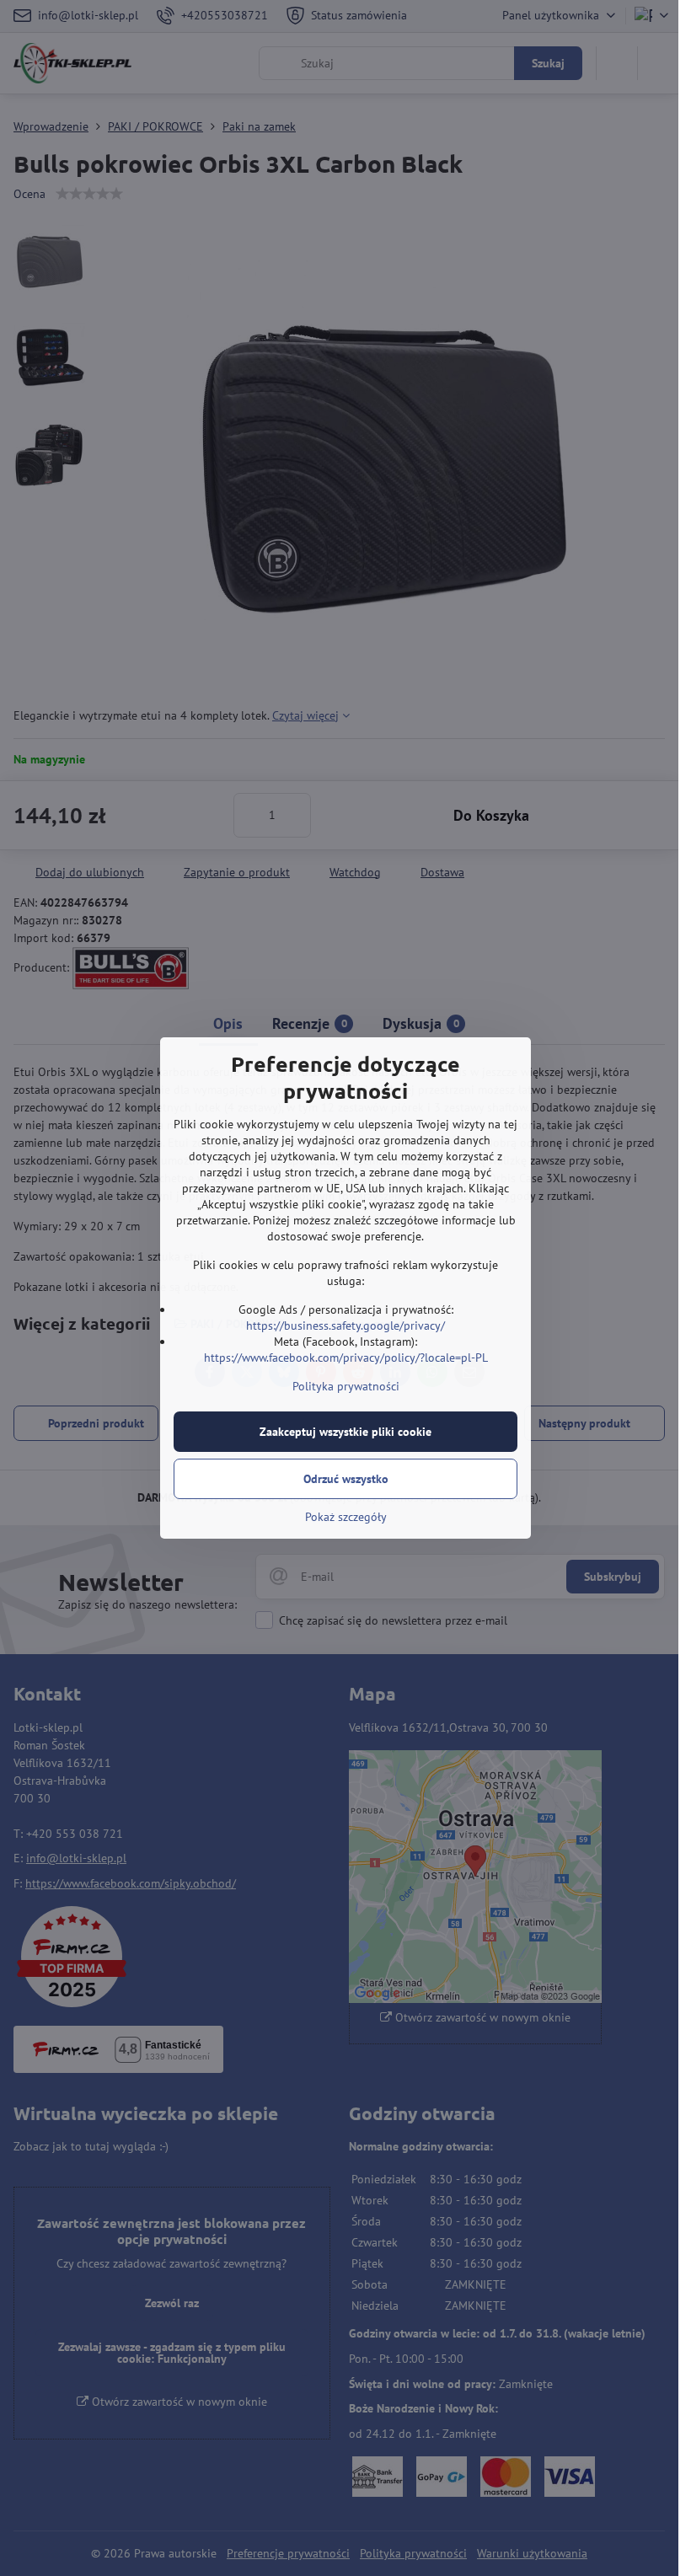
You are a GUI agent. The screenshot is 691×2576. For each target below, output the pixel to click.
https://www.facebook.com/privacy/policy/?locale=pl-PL (346, 1358)
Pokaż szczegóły (346, 1517)
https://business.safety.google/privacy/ (345, 1325)
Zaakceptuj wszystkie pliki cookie (345, 1432)
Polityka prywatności (346, 1386)
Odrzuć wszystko (346, 1479)
